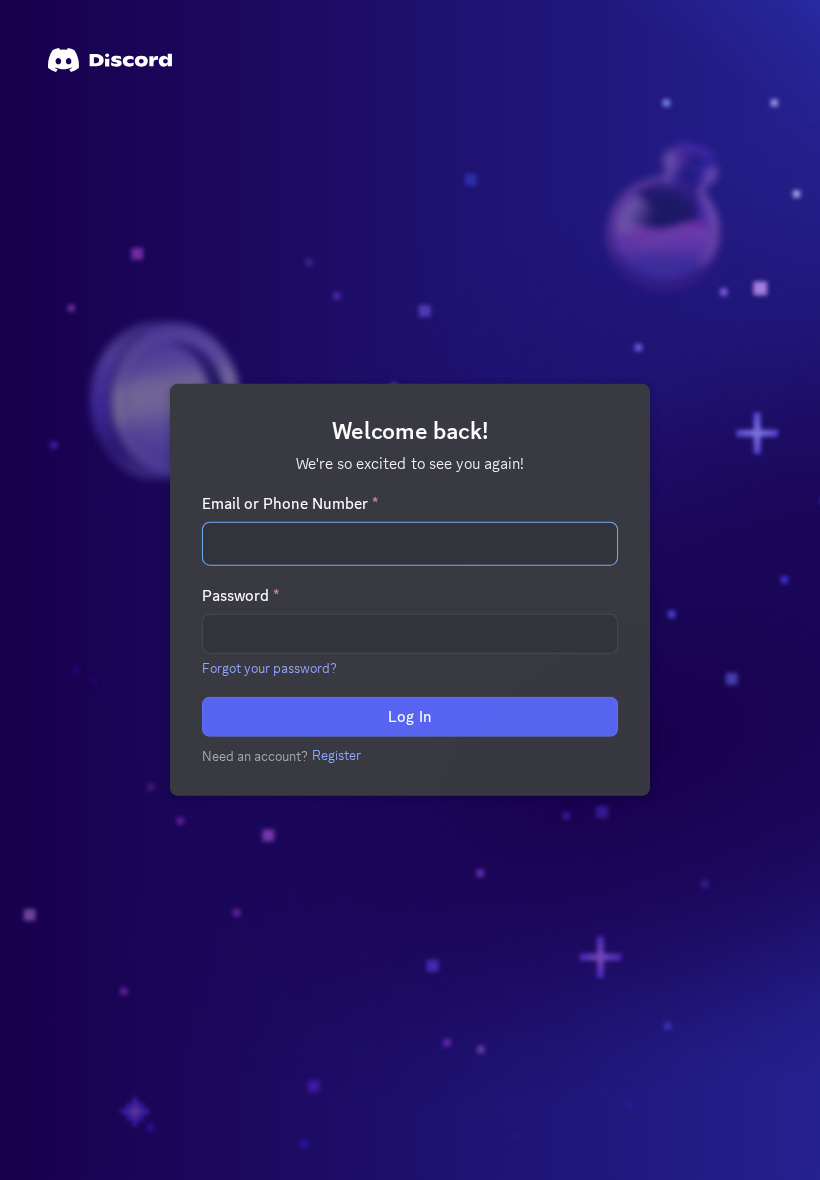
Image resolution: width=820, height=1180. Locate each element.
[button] (269, 668)
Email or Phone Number (290, 504)
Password (240, 596)
